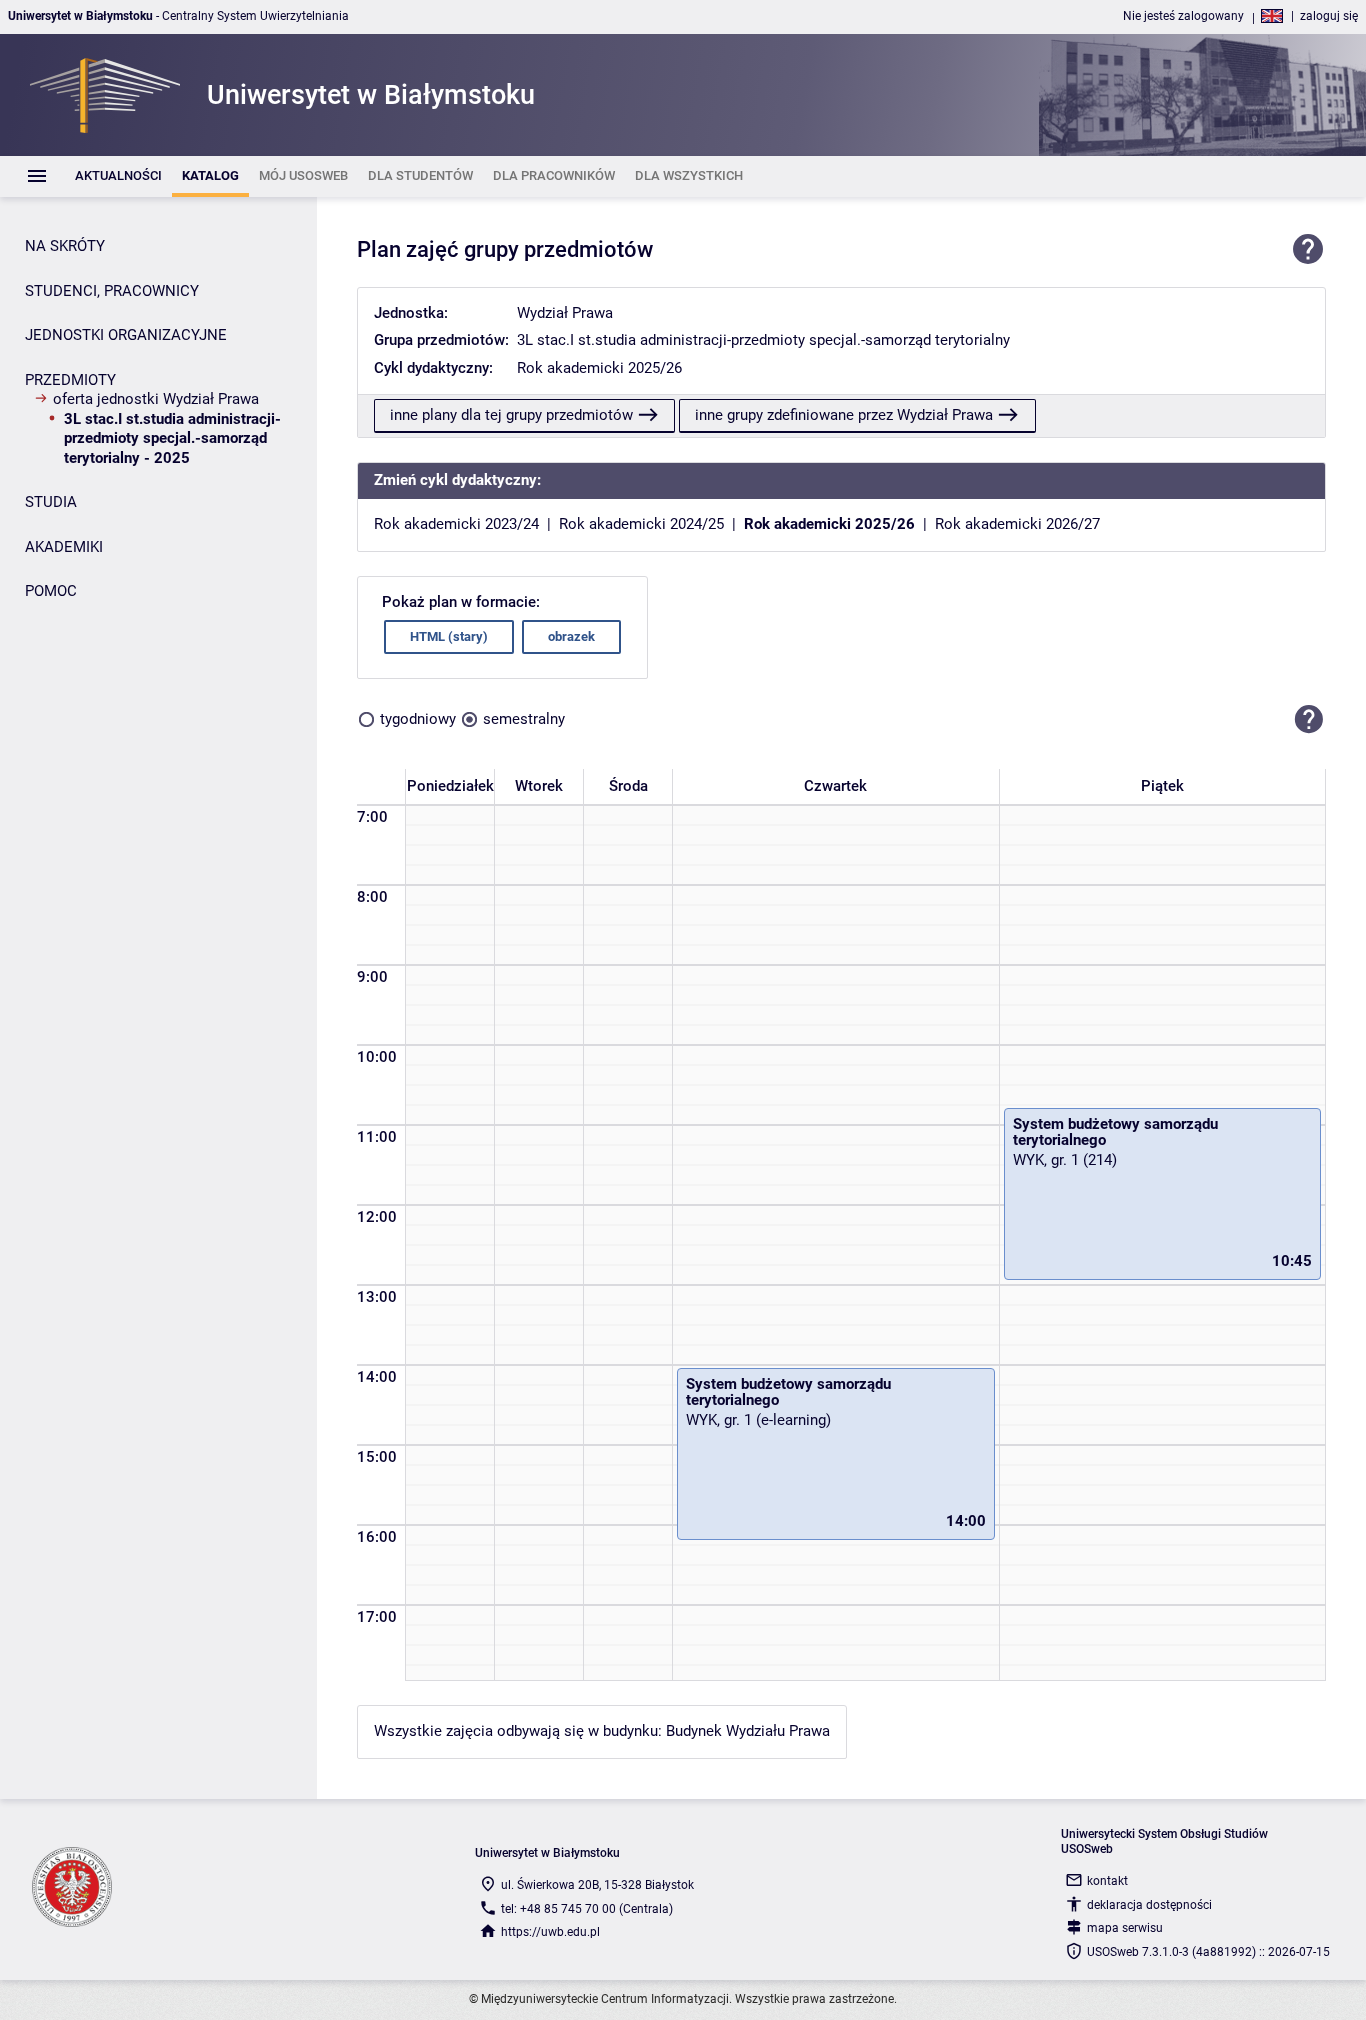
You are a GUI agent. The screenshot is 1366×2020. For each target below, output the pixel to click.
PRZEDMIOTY (70, 380)
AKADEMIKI (64, 547)
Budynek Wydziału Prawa (748, 1731)
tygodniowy (418, 719)
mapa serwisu (1125, 1928)
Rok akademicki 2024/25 (641, 524)
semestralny (524, 719)
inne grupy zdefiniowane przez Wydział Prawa (844, 415)
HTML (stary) (449, 636)
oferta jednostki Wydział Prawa (156, 399)
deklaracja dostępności (1149, 1905)
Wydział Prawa (565, 313)
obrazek (571, 636)
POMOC (51, 591)
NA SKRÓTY (65, 246)
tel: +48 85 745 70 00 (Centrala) (587, 1909)
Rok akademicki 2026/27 (1017, 524)
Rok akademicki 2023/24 (456, 524)
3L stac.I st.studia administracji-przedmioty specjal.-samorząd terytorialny (763, 340)
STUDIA (51, 502)
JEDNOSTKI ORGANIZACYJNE (126, 335)
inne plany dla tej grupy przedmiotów (511, 415)
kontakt (1107, 1881)
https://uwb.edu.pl (550, 1932)
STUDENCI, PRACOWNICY (112, 291)
